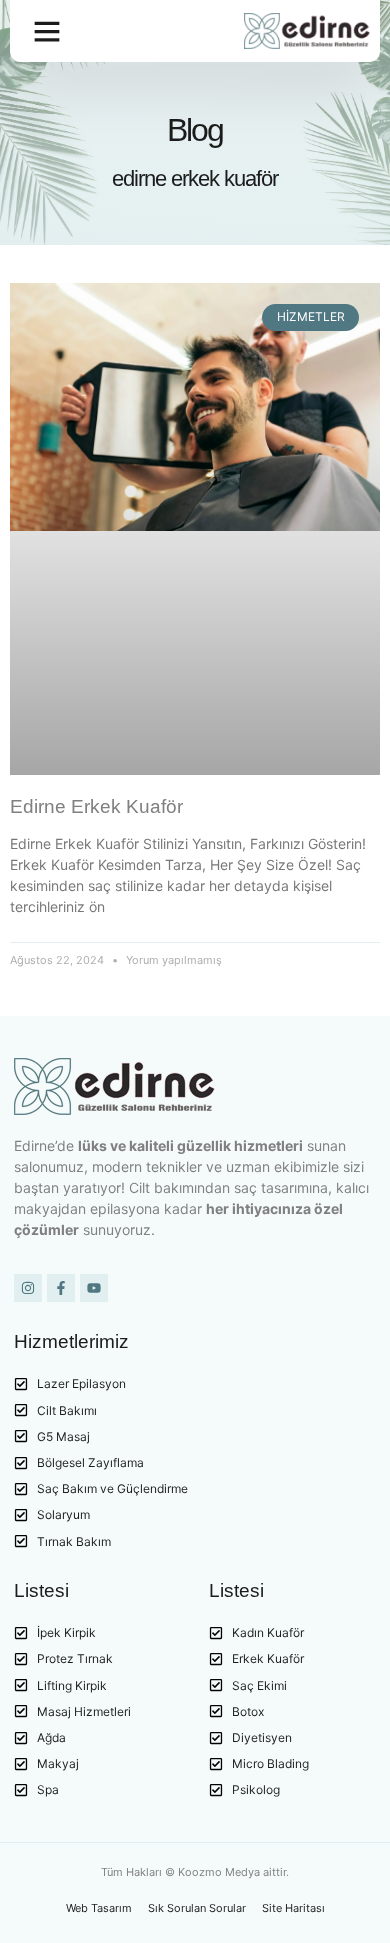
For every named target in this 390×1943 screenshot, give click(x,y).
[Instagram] (28, 1288)
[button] (47, 31)
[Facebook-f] (61, 1288)
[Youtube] (94, 1288)
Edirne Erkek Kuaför (96, 806)
